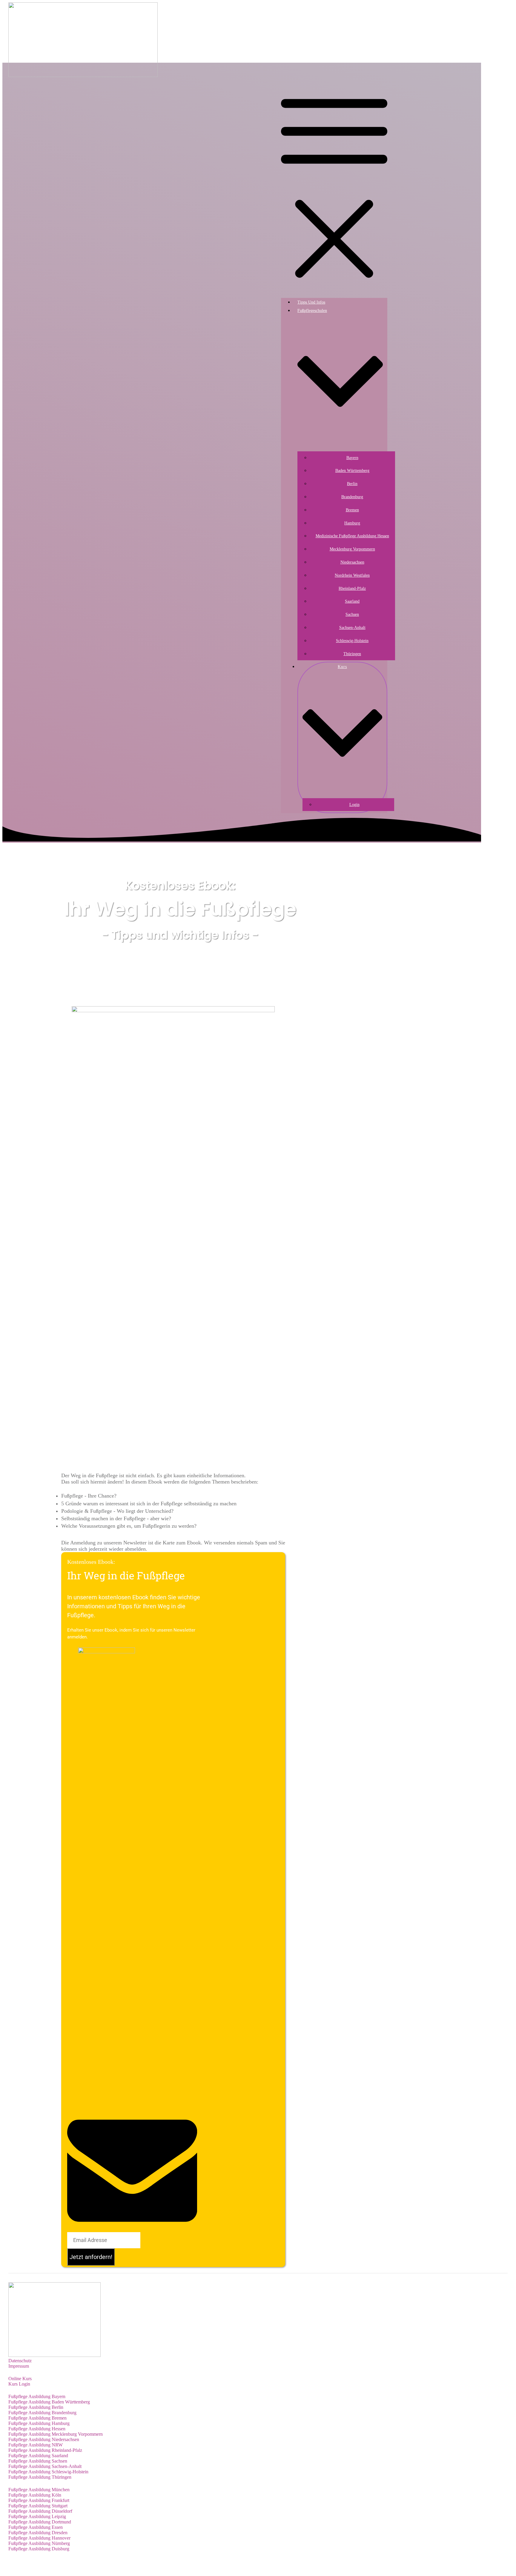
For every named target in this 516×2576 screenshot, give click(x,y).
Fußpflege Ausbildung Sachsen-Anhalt (45, 2466)
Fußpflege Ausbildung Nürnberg (39, 2543)
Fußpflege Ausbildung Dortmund (40, 2522)
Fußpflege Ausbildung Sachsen (38, 2461)
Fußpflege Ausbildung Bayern (37, 2396)
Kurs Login (19, 2384)
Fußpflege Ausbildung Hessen (37, 2429)
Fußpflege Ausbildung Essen (36, 2527)
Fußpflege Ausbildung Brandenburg (42, 2413)
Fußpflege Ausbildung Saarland (38, 2456)
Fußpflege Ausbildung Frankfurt (39, 2500)
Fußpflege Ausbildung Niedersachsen (44, 2439)
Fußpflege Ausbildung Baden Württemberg (49, 2402)
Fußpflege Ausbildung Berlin (36, 2407)
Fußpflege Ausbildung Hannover (39, 2538)
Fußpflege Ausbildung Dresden (38, 2533)
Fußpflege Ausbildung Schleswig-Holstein (48, 2472)
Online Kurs (20, 2379)
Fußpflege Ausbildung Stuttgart (38, 2506)
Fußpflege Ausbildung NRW (36, 2445)
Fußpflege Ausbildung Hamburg (39, 2423)
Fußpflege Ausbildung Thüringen (40, 2477)
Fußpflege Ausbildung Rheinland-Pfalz (45, 2450)
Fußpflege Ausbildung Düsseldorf (40, 2511)
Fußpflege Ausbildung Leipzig (37, 2516)
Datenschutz (20, 2361)
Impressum (19, 2366)
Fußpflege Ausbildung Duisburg (39, 2549)
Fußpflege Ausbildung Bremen (37, 2418)
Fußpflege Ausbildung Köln (35, 2495)
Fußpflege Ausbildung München (39, 2490)
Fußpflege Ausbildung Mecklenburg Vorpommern (56, 2434)
